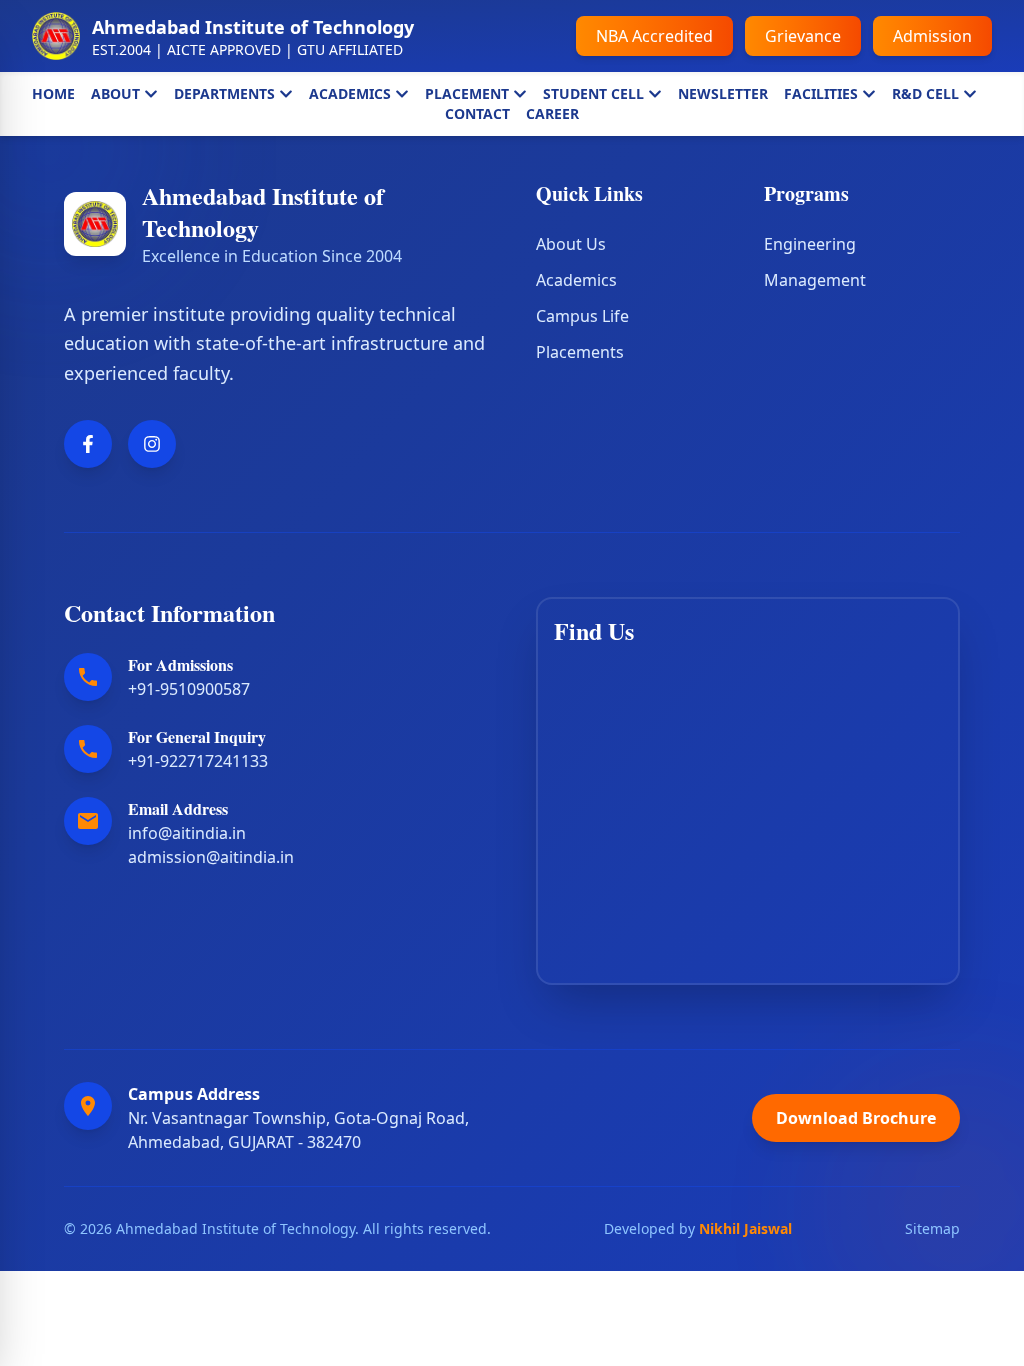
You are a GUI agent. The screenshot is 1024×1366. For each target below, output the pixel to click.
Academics (576, 280)
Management (815, 280)
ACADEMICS (350, 93)
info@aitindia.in (187, 833)
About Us (571, 244)
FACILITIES (821, 93)
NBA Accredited (654, 36)
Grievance (803, 36)
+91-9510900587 (189, 689)
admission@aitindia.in (211, 857)
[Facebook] (88, 444)
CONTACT (477, 113)
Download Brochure (856, 1118)
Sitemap (932, 1228)
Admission (932, 36)
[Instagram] (152, 444)
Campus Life (582, 316)
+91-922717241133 (198, 761)
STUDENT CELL (593, 93)
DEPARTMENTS (224, 93)
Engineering (810, 244)
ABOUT (115, 93)
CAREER (552, 113)
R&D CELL (925, 93)
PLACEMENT (467, 93)
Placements (580, 352)
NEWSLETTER (723, 93)
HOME (53, 93)
